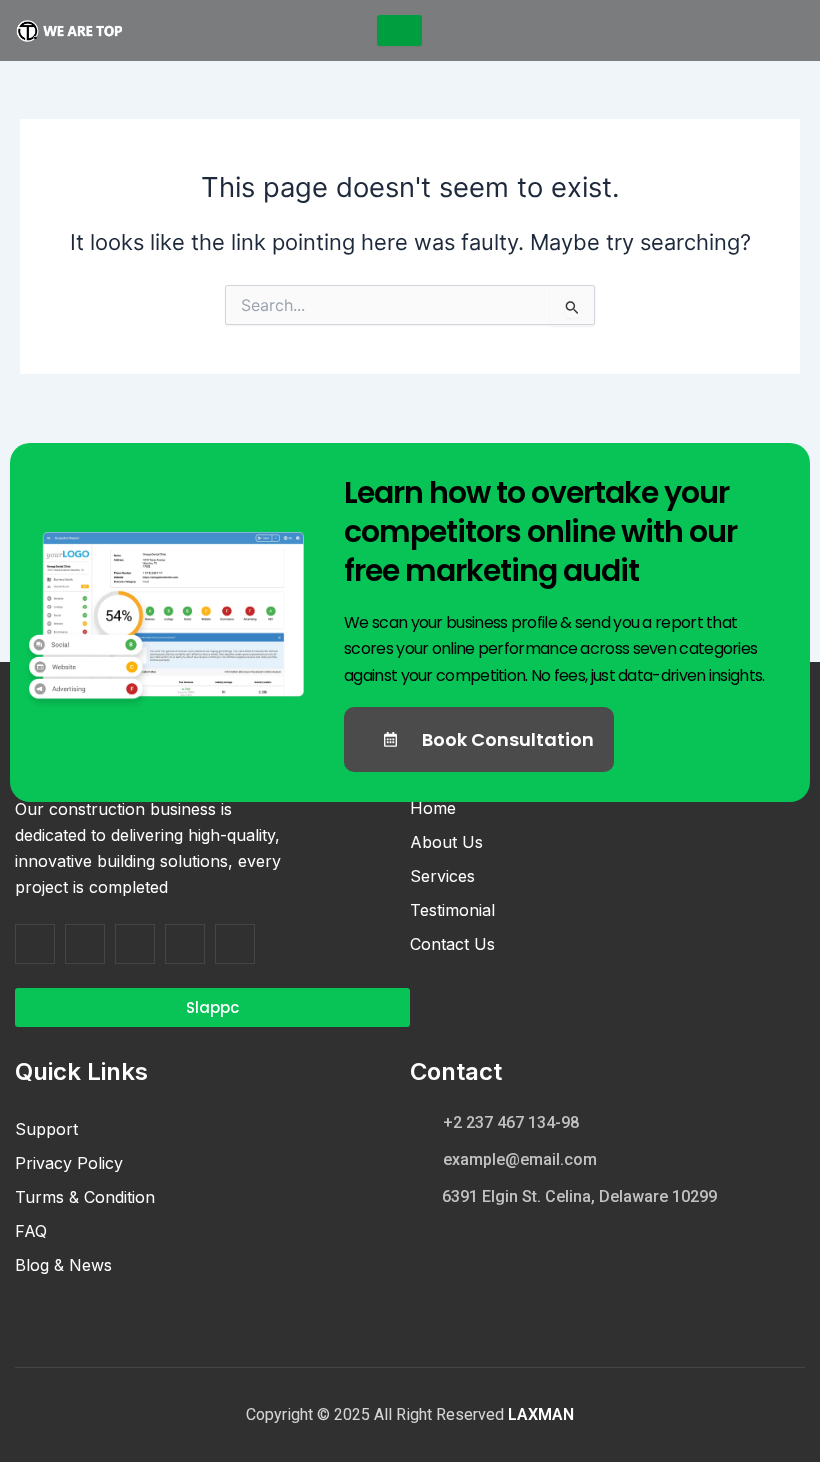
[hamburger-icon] (399, 30)
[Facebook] (35, 944)
